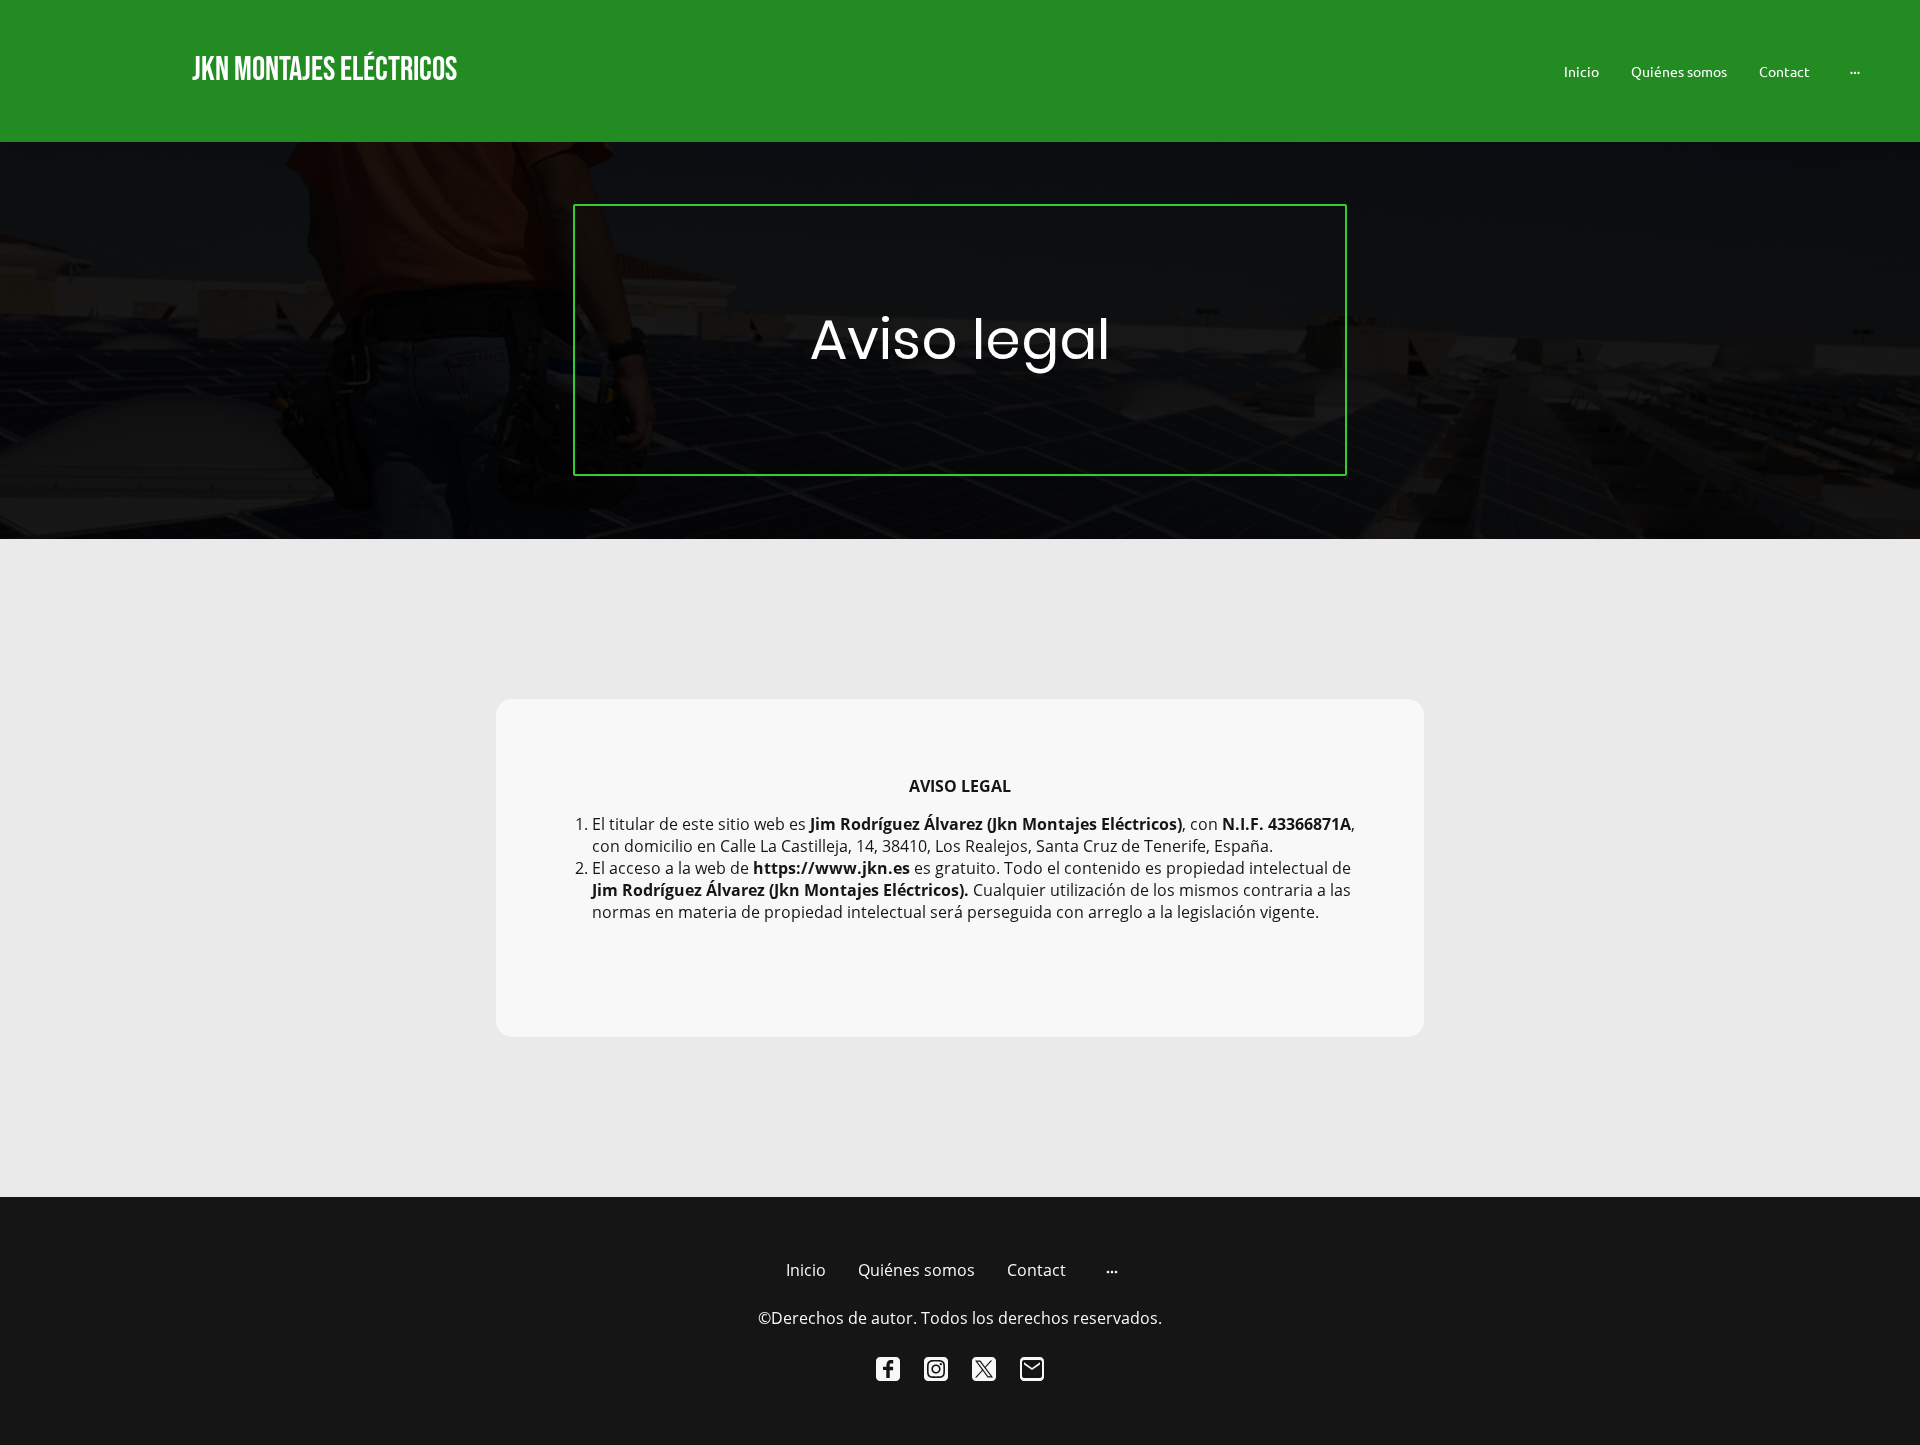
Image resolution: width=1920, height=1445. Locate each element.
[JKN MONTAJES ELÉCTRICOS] (330, 112)
